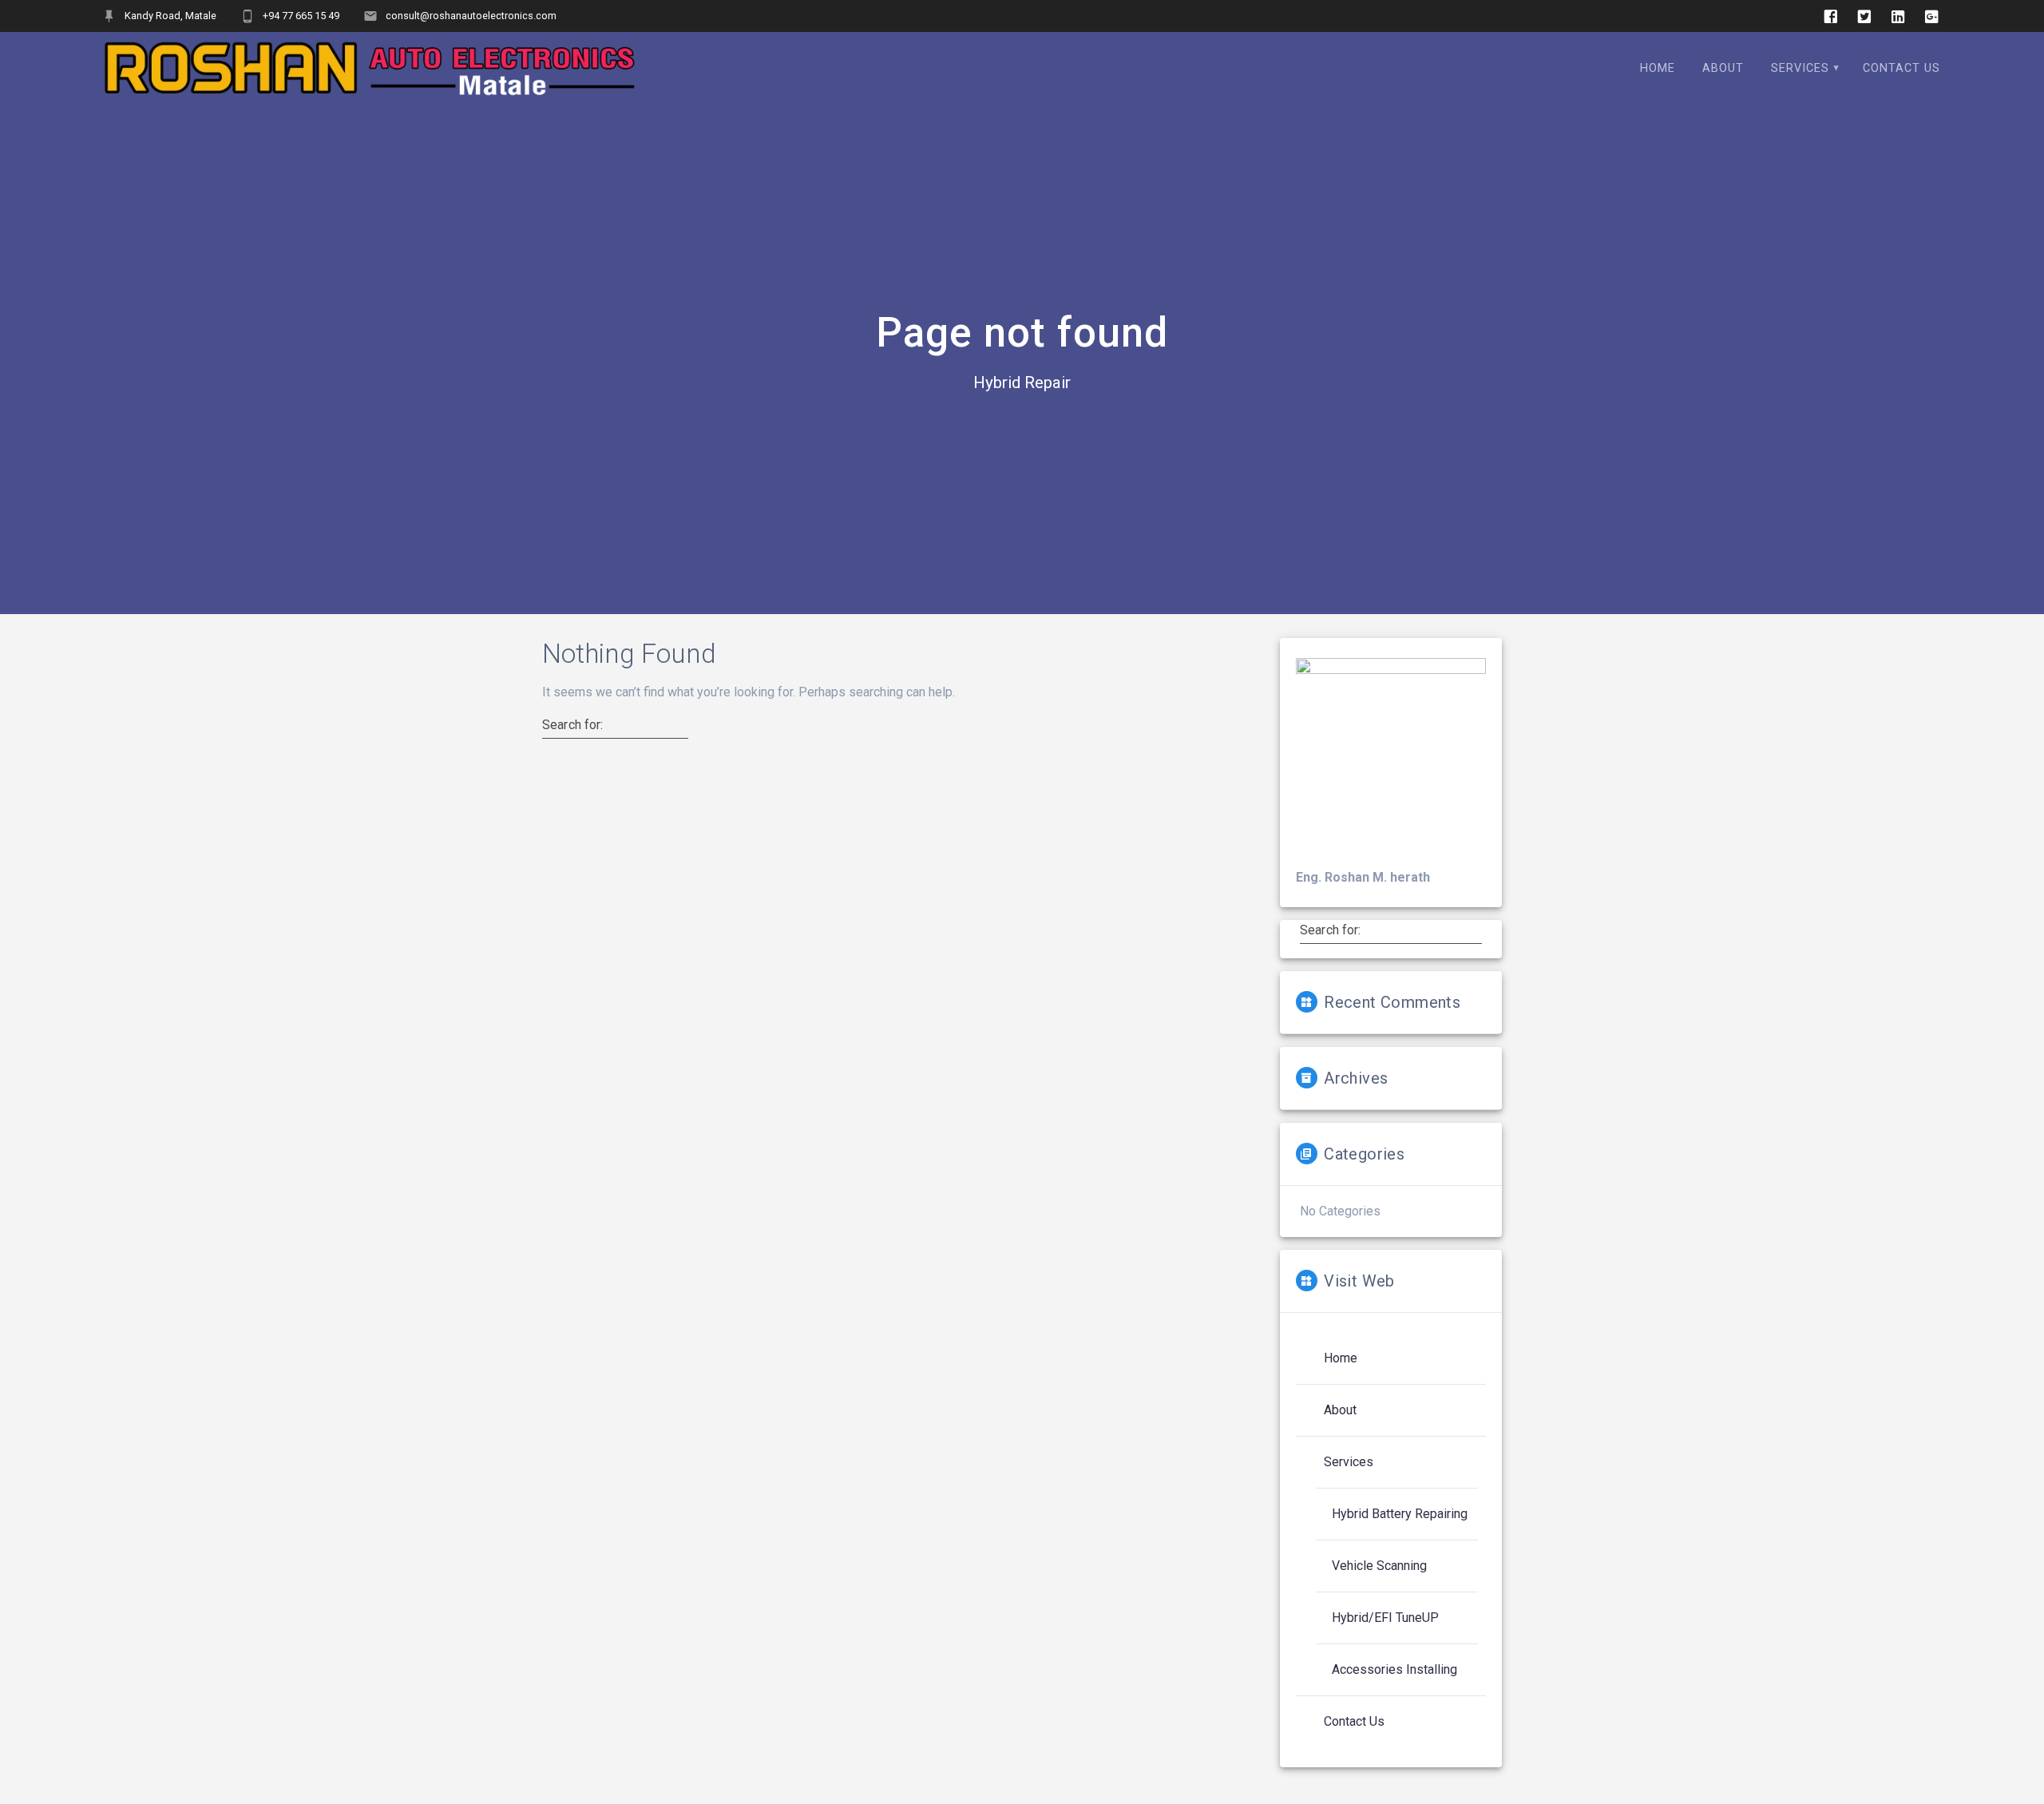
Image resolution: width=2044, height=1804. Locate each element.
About (1340, 1410)
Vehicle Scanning (1379, 1566)
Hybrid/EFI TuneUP (1385, 1618)
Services (1349, 1462)
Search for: (573, 725)
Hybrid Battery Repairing (1400, 1514)
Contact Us (1354, 1721)
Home (1341, 1358)
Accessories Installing (1394, 1669)
